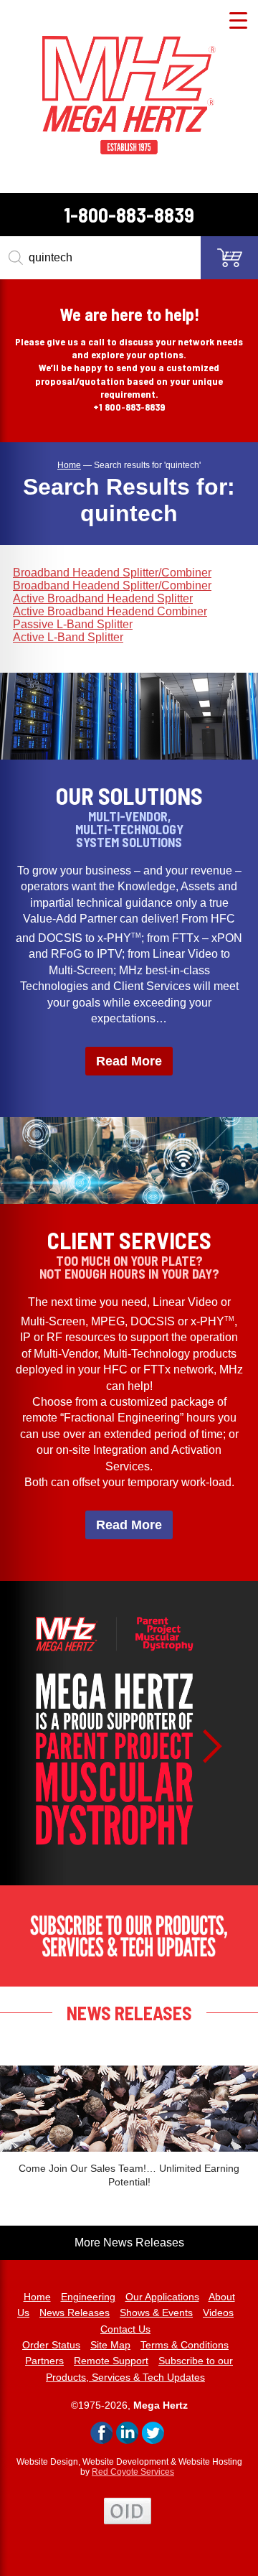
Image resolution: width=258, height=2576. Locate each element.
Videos (218, 2313)
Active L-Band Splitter (68, 637)
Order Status (51, 2345)
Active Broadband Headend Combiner (110, 611)
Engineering (88, 2297)
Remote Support (111, 2361)
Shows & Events (156, 2313)
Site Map (110, 2345)
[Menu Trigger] (238, 20)
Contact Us (125, 2329)
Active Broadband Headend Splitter (103, 598)
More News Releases (129, 2243)
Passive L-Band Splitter (73, 624)
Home (37, 2297)
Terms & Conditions (185, 2345)
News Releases (75, 2313)
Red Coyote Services (133, 2472)
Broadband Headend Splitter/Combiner (112, 573)
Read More (129, 1061)
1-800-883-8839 (129, 215)
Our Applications (162, 2297)
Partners (44, 2361)
